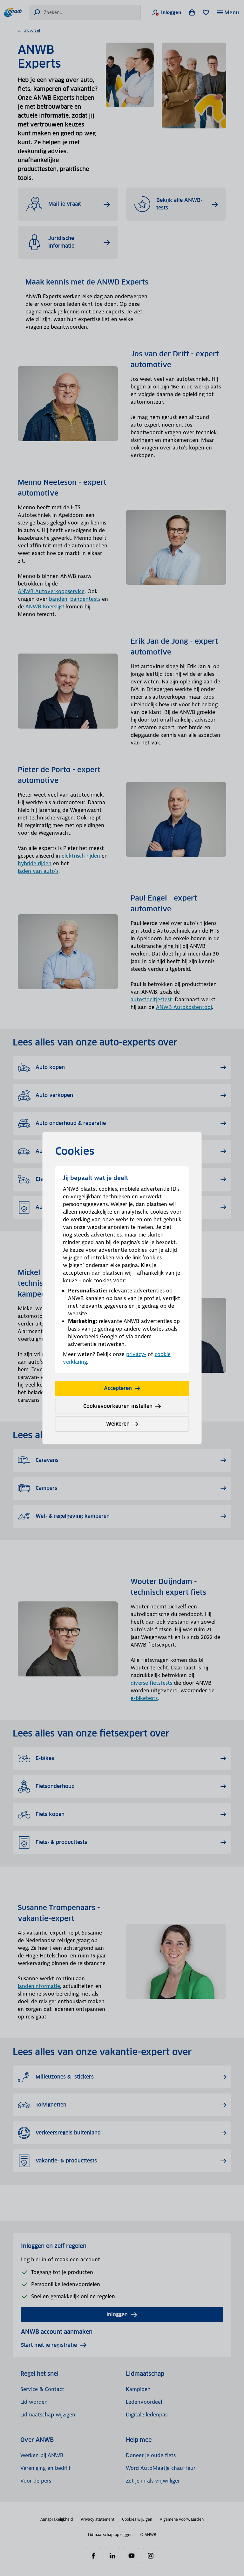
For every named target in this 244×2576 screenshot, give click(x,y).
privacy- (136, 1354)
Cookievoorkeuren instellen (118, 1406)
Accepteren (118, 1388)
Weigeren (118, 1424)
